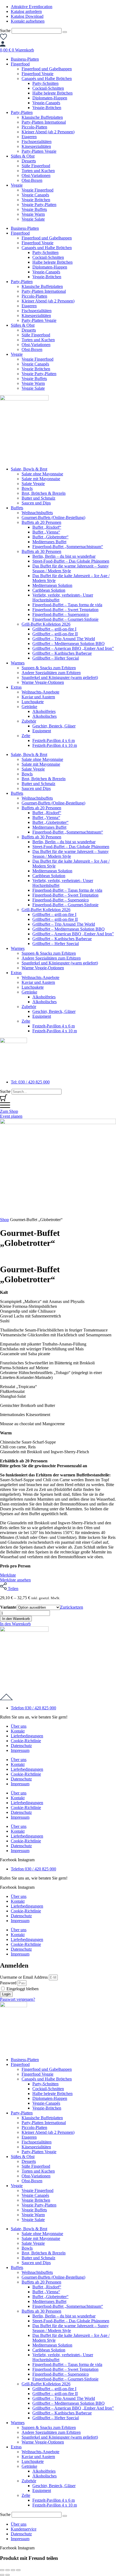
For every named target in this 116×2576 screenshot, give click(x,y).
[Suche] (65, 32)
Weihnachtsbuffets (37, 513)
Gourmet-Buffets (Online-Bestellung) (53, 517)
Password (8, 1983)
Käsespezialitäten (36, 146)
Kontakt (18, 1731)
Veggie (17, 185)
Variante (8, 1607)
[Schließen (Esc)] (18, 2570)
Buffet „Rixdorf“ (47, 527)
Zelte (26, 736)
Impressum (20, 1750)
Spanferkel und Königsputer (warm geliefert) (60, 677)
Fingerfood (20, 64)
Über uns (19, 1726)
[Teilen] (13, 2570)
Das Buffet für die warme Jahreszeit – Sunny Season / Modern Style (71, 568)
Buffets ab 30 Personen (41, 551)
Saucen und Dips (36, 503)
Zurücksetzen (72, 1607)
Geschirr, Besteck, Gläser (54, 726)
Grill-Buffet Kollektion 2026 (46, 624)
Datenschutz (21, 1746)
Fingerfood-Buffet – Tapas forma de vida (67, 605)
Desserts (29, 161)
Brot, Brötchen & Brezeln (44, 493)
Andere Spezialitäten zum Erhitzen (51, 673)
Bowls (27, 488)
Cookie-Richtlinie (26, 1741)
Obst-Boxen (32, 180)
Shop (4, 1220)
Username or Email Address (24, 1977)
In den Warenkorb (16, 1619)
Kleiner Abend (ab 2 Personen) (48, 132)
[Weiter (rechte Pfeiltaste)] (8, 2575)
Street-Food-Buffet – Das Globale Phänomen (71, 561)
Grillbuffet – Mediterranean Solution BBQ (69, 644)
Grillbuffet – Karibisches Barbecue (62, 653)
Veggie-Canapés (46, 103)
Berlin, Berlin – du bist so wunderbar (64, 556)
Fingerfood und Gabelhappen (47, 69)
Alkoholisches (45, 716)
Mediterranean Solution (52, 585)
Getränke (29, 707)
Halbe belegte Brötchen (52, 93)
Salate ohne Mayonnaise (42, 474)
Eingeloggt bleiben (22, 1989)
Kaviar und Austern (38, 697)
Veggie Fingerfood (37, 190)
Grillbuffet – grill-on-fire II (55, 634)
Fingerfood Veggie (37, 74)
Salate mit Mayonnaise (41, 479)
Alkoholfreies (44, 711)
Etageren (29, 137)
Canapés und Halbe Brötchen (47, 79)
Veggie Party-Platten (39, 205)
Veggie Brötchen (36, 200)
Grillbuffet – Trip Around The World (64, 639)
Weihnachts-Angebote (40, 692)
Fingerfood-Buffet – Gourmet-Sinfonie (65, 619)
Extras (16, 687)
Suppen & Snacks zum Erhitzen (49, 668)
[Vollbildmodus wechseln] (8, 2570)
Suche (5, 31)
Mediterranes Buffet (49, 542)
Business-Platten (25, 59)
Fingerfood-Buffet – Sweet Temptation (65, 610)
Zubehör (29, 721)
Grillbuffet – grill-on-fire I (54, 629)
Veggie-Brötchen (47, 108)
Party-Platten (22, 112)
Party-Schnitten (45, 83)
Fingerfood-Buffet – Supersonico (61, 614)
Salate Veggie (33, 484)
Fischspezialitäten (37, 142)
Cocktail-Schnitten (48, 88)
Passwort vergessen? (18, 1999)
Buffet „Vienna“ (46, 532)
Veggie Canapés (35, 195)
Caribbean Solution (49, 590)
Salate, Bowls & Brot (29, 469)
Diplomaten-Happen (50, 98)
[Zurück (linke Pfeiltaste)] (2, 2575)
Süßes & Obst (23, 156)
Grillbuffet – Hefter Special (56, 658)
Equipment (42, 731)
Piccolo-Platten (34, 127)
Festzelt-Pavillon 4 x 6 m (54, 740)
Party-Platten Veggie (39, 151)
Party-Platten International (44, 122)
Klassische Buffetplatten (42, 117)
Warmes (18, 663)
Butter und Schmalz (38, 498)
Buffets (17, 508)
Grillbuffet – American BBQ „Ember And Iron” (73, 648)
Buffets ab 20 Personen (41, 522)
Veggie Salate (33, 219)
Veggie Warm (33, 214)
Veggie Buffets (34, 209)
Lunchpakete (33, 702)
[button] (15, 1624)
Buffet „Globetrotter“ (50, 537)
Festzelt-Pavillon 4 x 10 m (55, 745)
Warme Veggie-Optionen (43, 682)
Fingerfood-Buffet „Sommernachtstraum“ (68, 547)
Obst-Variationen (36, 175)
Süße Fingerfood (36, 166)
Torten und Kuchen (38, 171)
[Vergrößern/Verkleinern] (2, 2570)
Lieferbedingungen (27, 1736)
